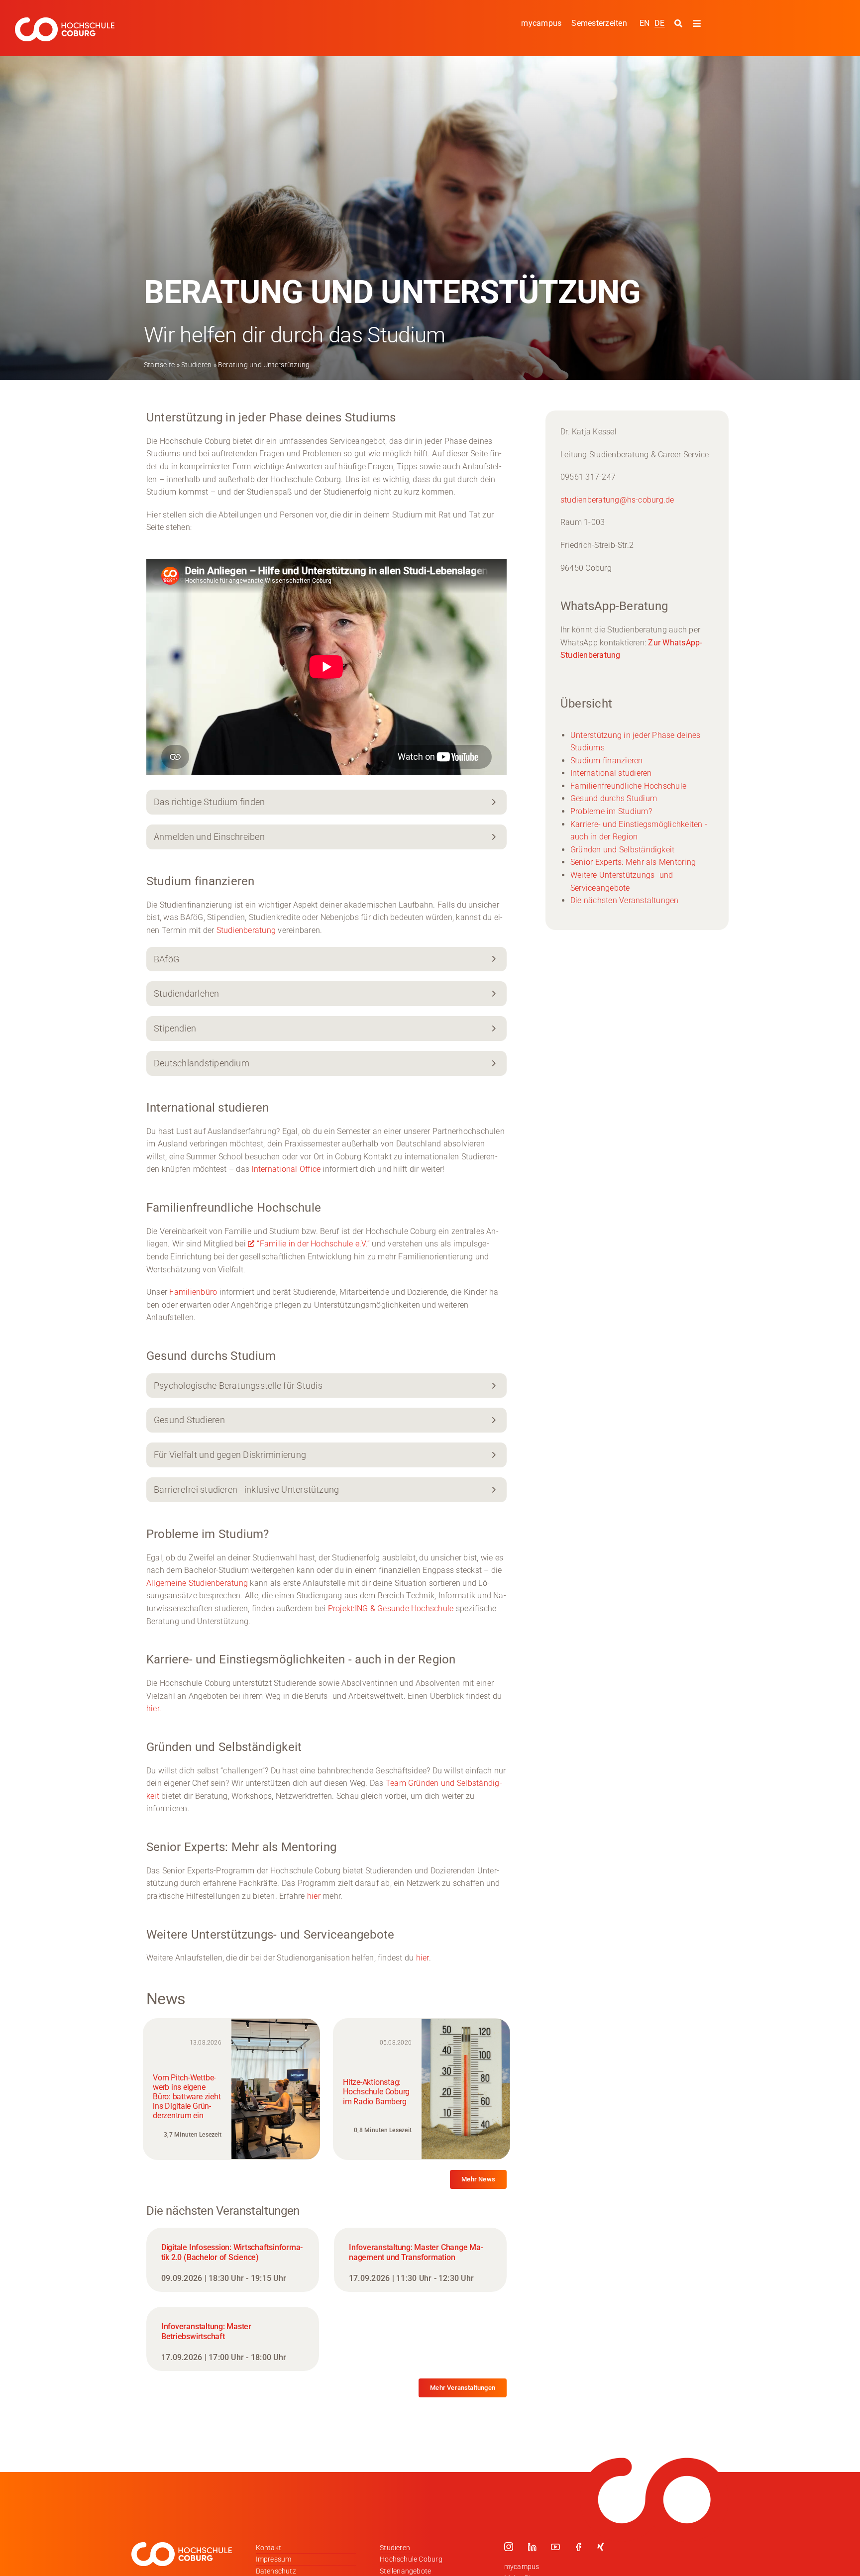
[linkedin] (532, 2547)
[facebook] (578, 2547)
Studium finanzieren (607, 761)
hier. (154, 1708)
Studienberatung (246, 930)
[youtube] (555, 2547)
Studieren (196, 365)
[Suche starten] (680, 24)
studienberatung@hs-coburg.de (617, 500)
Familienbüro (193, 1292)
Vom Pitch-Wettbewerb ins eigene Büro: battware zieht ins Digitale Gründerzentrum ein (187, 2097)
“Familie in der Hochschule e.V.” (313, 1244)
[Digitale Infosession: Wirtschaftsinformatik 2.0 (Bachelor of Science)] (233, 2260)
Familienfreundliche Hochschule (628, 786)
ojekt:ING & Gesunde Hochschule (394, 1608)
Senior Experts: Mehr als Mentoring (633, 862)
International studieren (611, 773)
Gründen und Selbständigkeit (622, 850)
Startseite (159, 365)
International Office (286, 1169)
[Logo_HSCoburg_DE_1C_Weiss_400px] (65, 21)
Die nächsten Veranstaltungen (625, 900)
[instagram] (509, 2547)
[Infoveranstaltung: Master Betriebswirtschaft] (233, 2339)
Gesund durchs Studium (614, 798)
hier (314, 1896)
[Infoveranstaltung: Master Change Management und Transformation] (420, 2260)
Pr (332, 1608)
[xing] (601, 2547)
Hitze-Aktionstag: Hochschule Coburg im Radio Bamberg (376, 2092)
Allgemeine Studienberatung (197, 1583)
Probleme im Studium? (611, 811)
